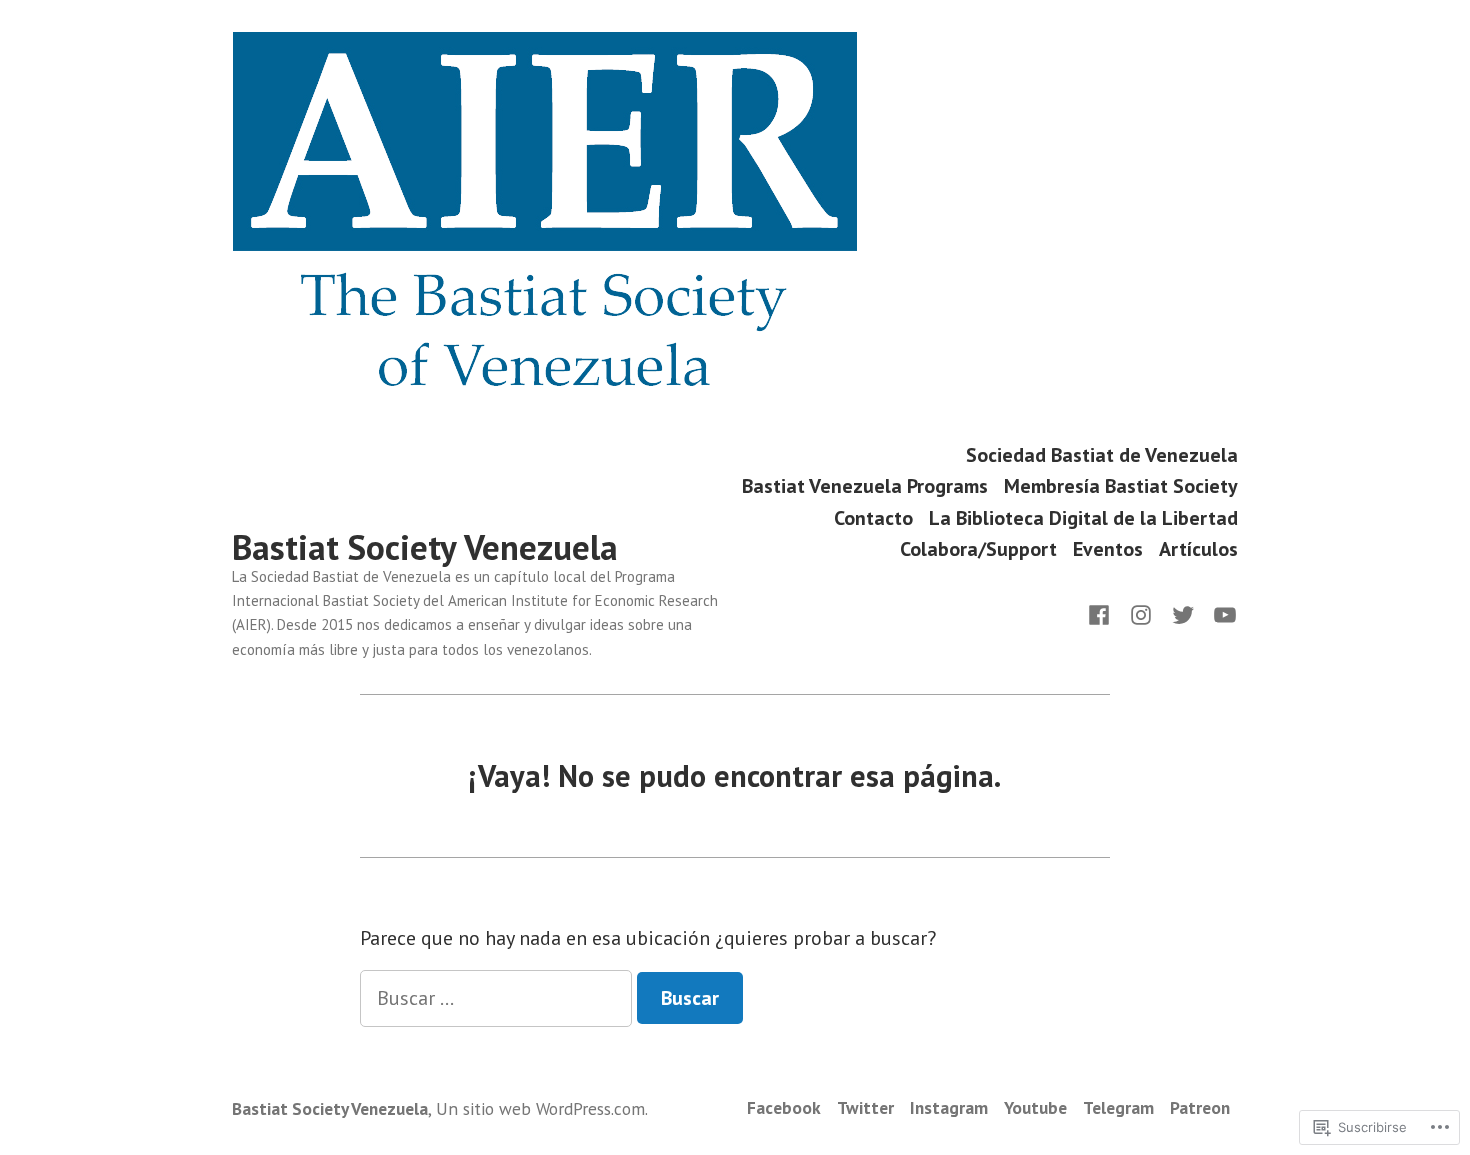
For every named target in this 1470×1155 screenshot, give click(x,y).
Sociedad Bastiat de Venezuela (1102, 454)
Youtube (1035, 1107)
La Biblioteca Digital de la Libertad (1083, 517)
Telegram (1118, 1107)
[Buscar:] (498, 998)
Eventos (1108, 549)
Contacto (873, 517)
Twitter (865, 1107)
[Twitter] (1183, 613)
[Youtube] (1221, 613)
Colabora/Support (978, 549)
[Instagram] (1141, 613)
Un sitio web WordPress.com (540, 1108)
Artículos (1198, 549)
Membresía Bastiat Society (1121, 486)
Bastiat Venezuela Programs (865, 486)
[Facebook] (1103, 613)
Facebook (784, 1107)
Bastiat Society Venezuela (425, 547)
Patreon (1200, 1107)
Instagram (949, 1107)
